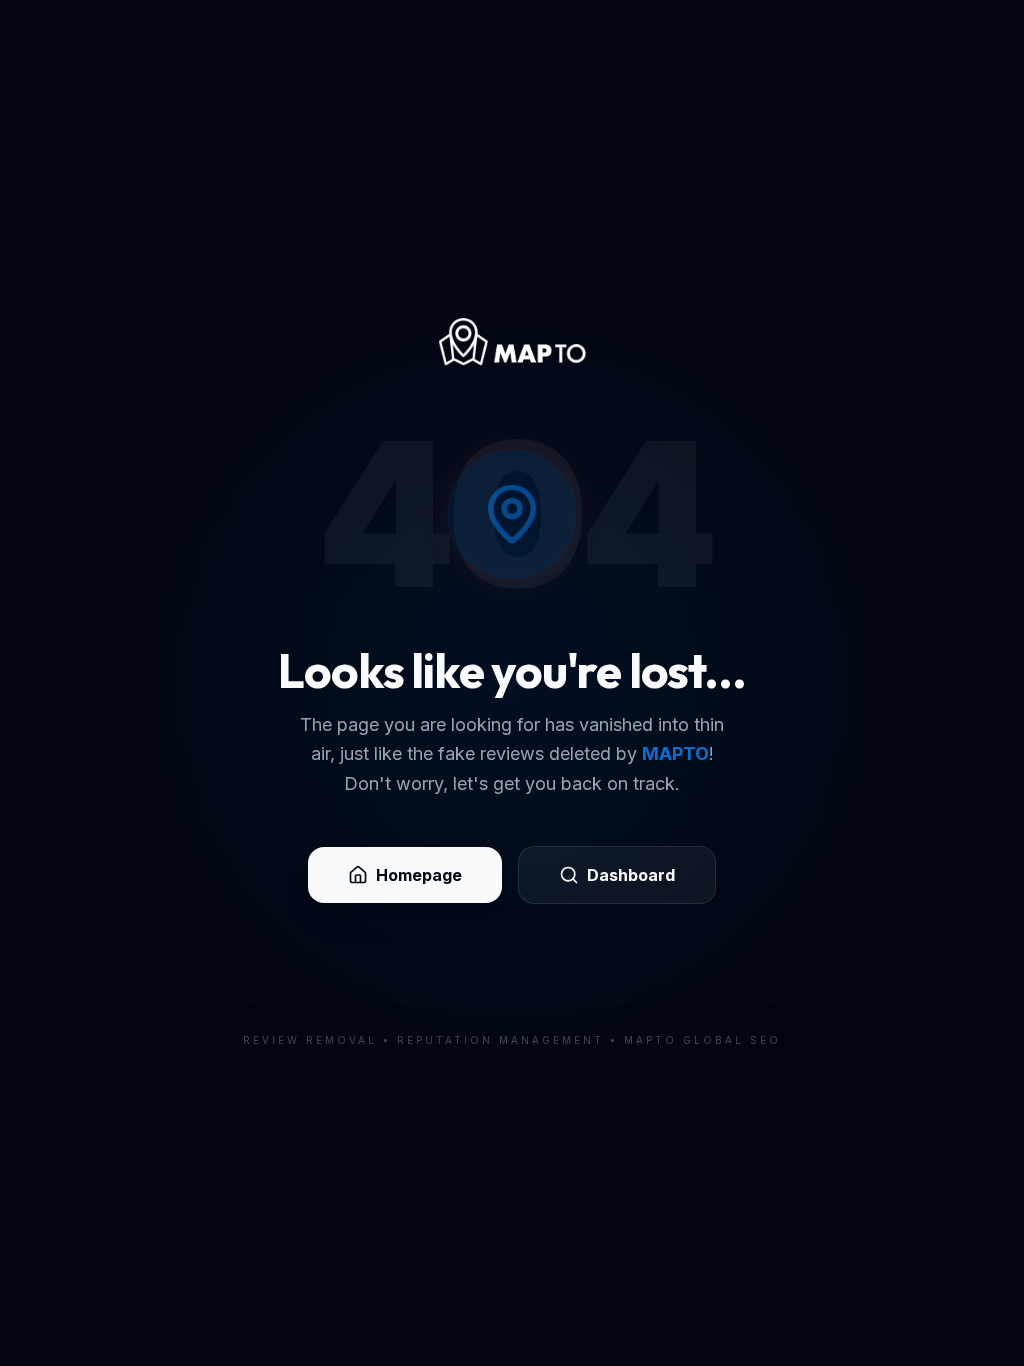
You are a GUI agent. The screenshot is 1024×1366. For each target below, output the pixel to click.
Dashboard (631, 875)
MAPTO (675, 753)
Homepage (419, 875)
